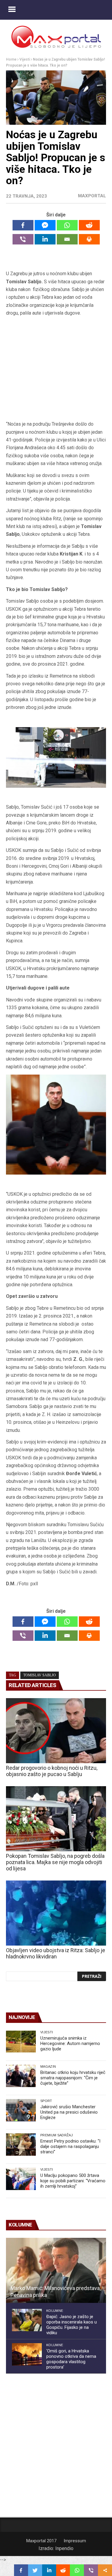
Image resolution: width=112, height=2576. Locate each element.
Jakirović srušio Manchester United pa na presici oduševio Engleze (69, 2112)
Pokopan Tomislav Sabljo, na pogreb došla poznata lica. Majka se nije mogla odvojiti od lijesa (55, 1862)
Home (11, 59)
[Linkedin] (45, 239)
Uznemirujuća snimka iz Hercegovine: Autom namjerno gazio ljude (70, 2043)
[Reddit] (89, 225)
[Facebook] (23, 225)
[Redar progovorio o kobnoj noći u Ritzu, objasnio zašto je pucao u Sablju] (56, 1731)
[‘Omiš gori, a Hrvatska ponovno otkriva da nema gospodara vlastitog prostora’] (27, 2354)
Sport (46, 2101)
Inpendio (64, 2548)
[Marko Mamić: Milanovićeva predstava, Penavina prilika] (56, 2270)
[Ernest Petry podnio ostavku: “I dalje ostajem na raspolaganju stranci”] (21, 2145)
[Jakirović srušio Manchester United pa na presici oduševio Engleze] (21, 2110)
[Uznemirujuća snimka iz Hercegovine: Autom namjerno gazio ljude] (21, 2042)
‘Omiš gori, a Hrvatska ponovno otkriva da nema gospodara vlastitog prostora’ (71, 2359)
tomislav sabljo (40, 1675)
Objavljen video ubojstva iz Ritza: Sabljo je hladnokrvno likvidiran (56, 1953)
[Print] (89, 239)
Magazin (48, 2066)
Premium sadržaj (57, 2135)
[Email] (67, 239)
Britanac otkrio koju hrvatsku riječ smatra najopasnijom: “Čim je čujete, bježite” (73, 2078)
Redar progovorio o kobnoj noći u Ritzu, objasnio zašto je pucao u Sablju (52, 1771)
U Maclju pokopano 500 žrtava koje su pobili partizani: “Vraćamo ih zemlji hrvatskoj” (73, 2181)
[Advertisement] (56, 369)
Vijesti (25, 59)
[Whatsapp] (67, 225)
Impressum (75, 2541)
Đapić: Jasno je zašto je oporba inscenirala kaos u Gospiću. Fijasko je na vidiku (72, 2325)
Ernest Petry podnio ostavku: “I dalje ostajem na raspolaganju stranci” (70, 2146)
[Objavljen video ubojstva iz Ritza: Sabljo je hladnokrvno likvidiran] (56, 1913)
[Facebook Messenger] (45, 225)
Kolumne (55, 2311)
